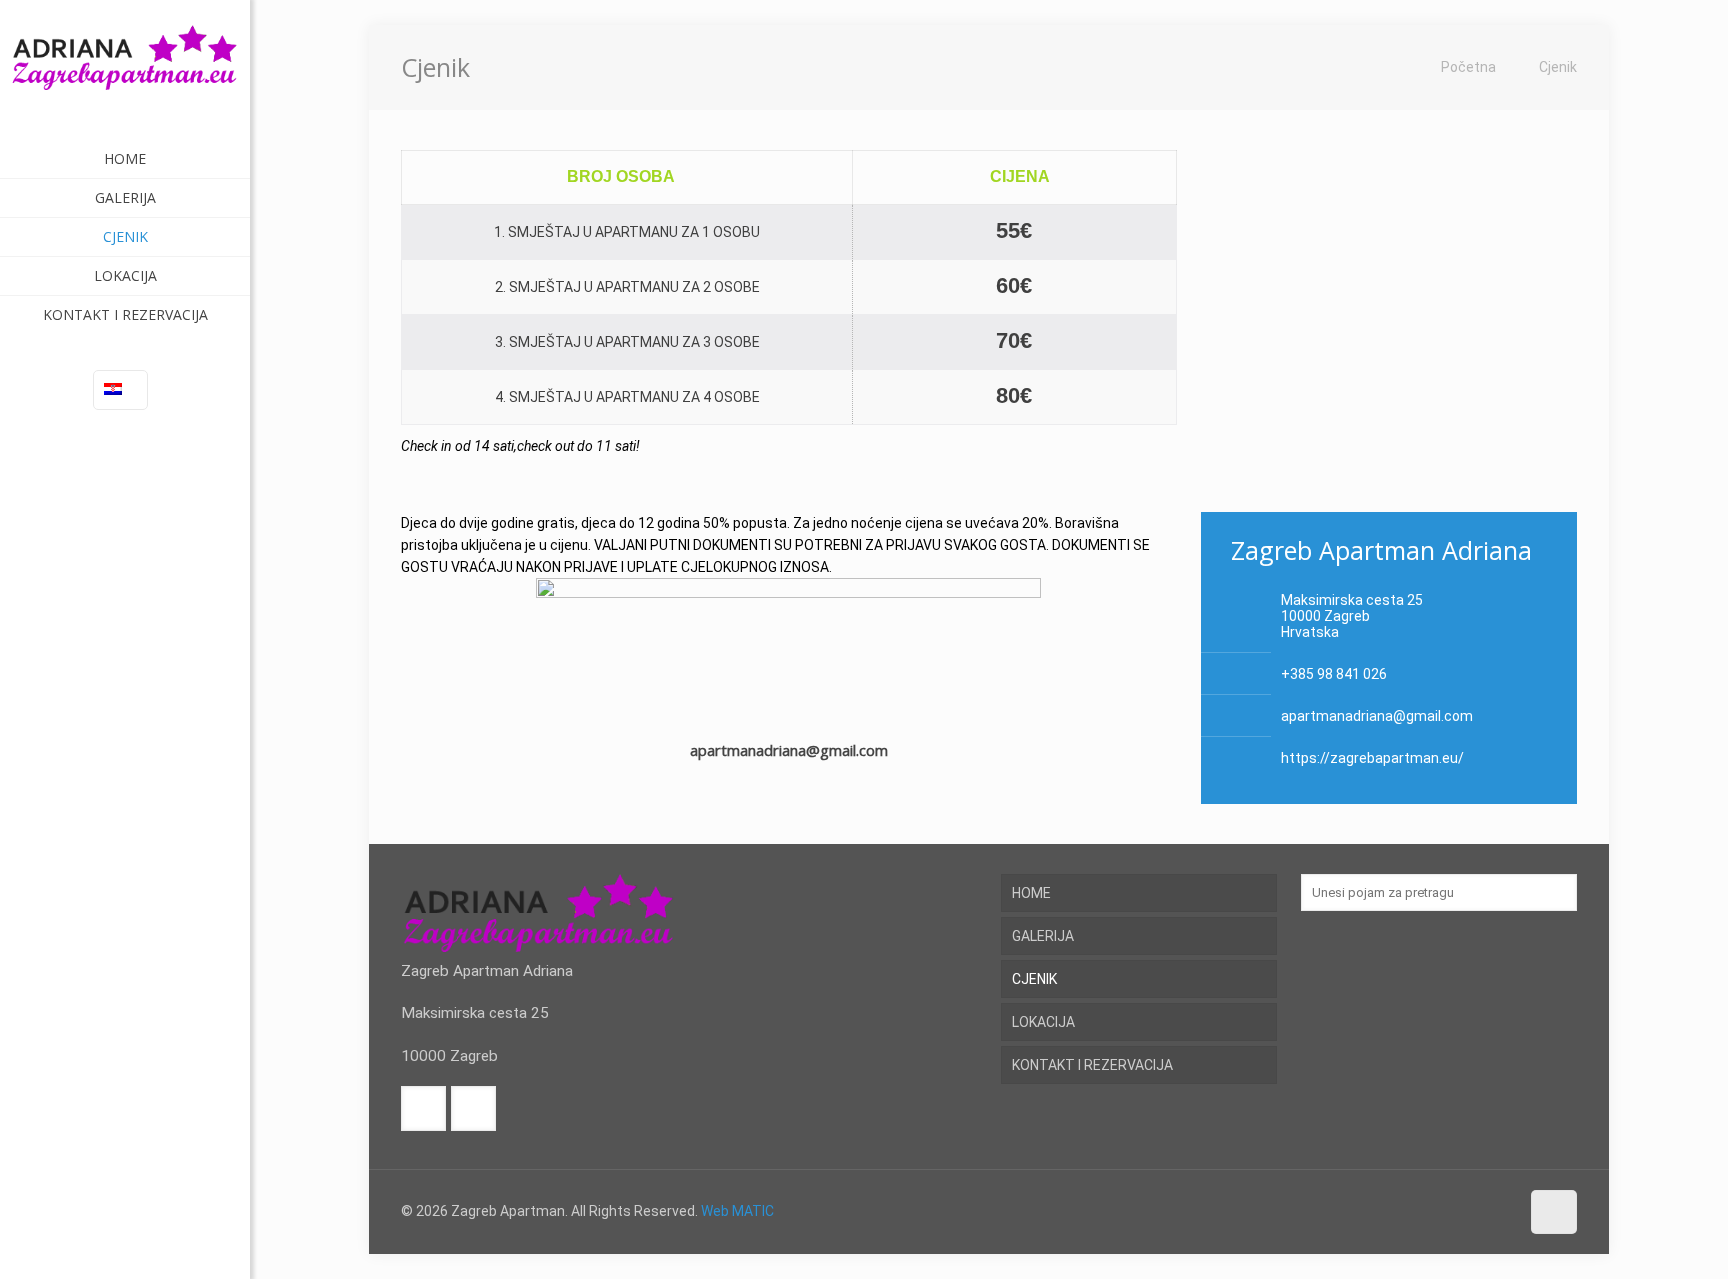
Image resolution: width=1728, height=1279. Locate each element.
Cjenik (1558, 67)
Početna (1468, 67)
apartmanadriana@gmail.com (1377, 716)
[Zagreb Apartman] (125, 70)
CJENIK (1034, 979)
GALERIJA (1043, 936)
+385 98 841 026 (1334, 674)
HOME (1031, 893)
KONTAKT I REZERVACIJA (1092, 1065)
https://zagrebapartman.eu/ (1372, 758)
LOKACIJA (1043, 1022)
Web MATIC (737, 1211)
